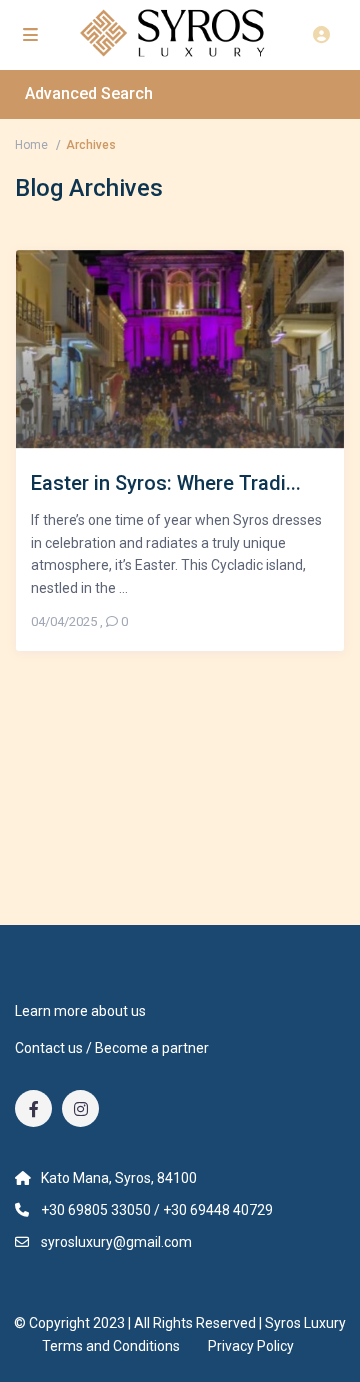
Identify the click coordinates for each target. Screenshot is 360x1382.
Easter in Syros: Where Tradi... (166, 482)
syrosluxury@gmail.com (116, 1242)
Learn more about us (80, 1011)
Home (31, 145)
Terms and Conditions (111, 1346)
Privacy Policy (251, 1346)
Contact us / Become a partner (112, 1048)
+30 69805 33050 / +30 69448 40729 (157, 1210)
